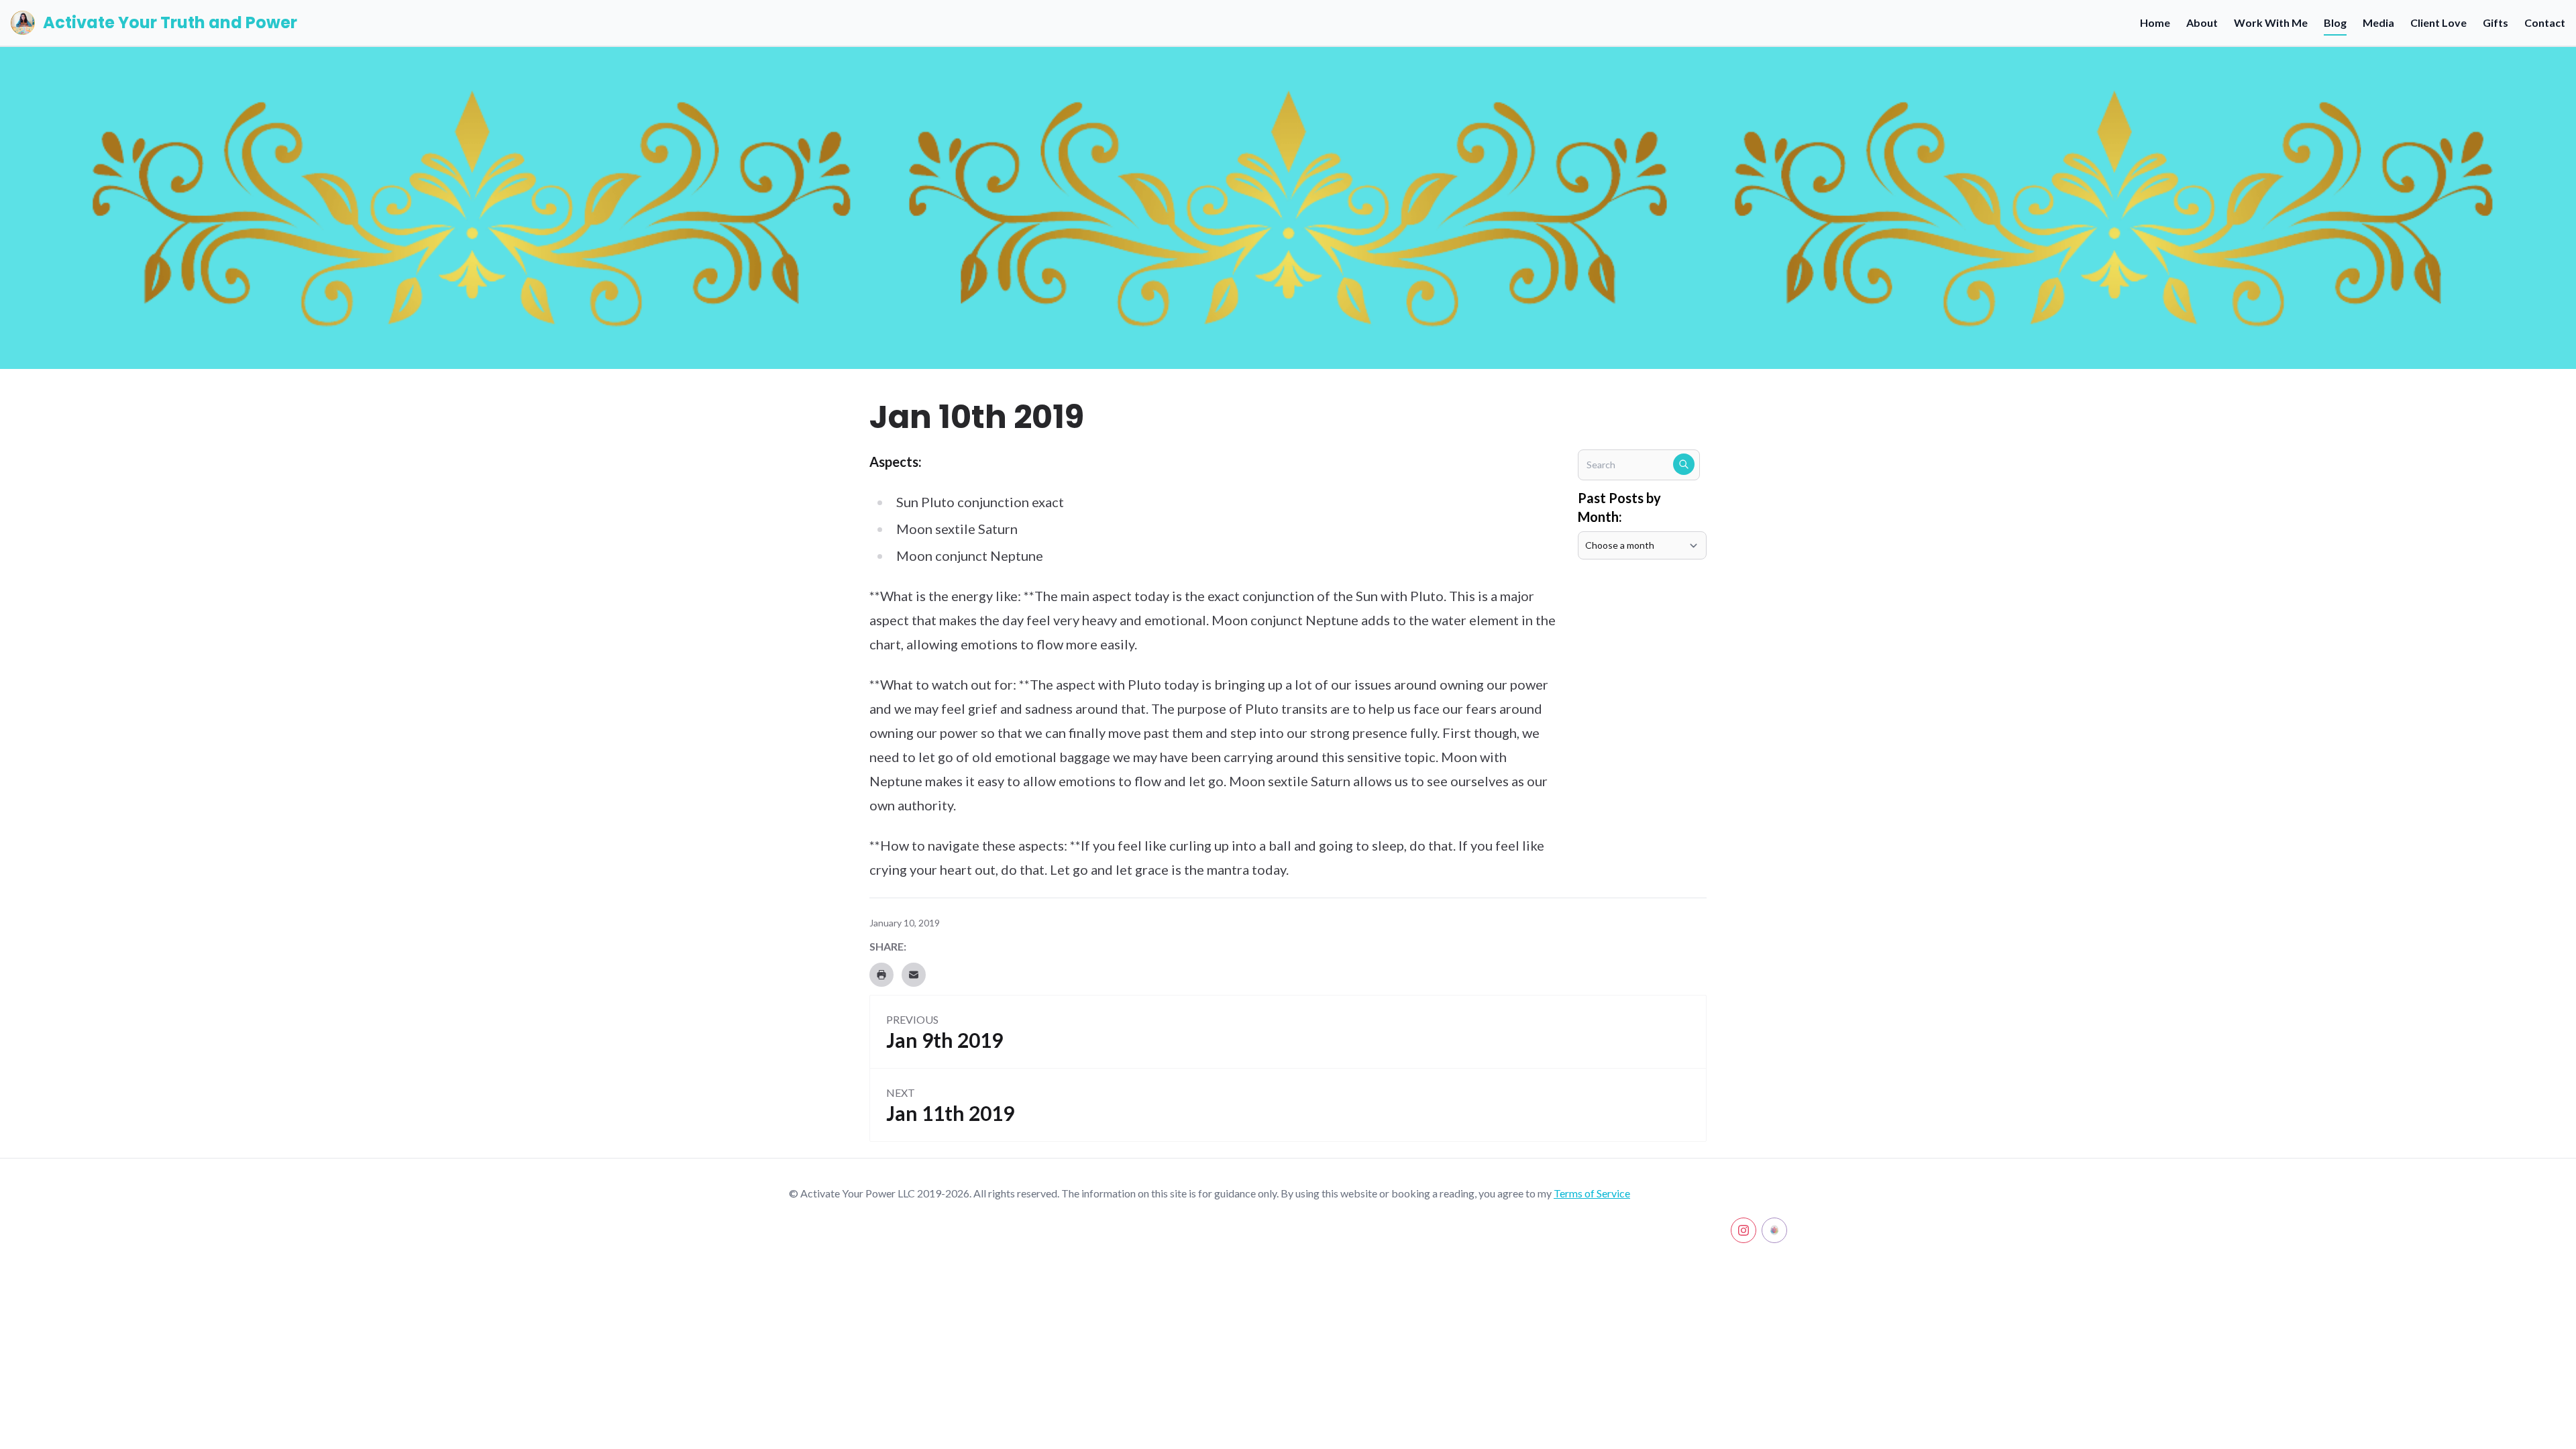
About (2202, 22)
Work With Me (2271, 22)
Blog (2335, 22)
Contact (2545, 22)
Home (2155, 22)
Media (2378, 22)
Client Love (2438, 22)
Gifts (2495, 22)
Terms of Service (1592, 1193)
